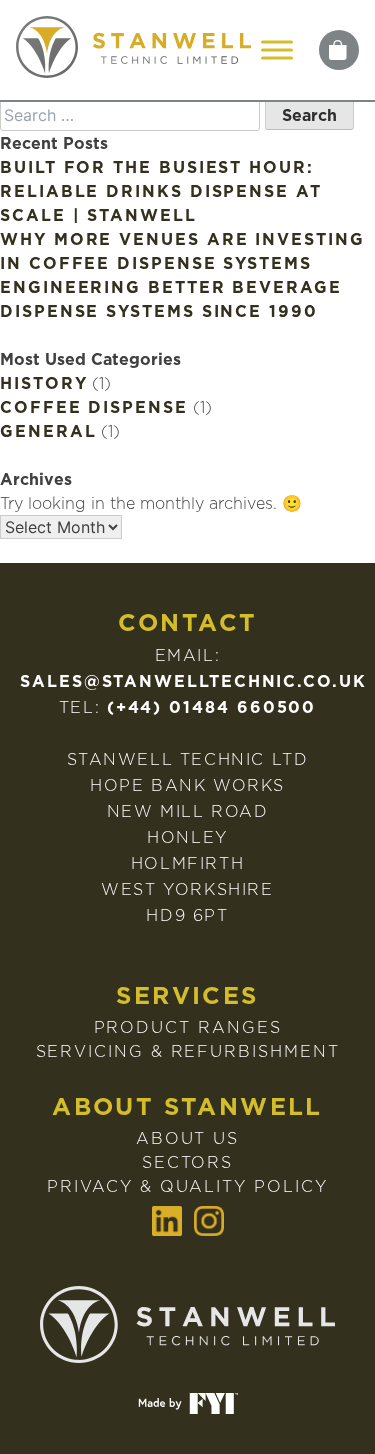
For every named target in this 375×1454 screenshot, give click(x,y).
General (48, 431)
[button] (339, 50)
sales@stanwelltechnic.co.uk (193, 681)
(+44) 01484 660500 (212, 707)
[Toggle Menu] (277, 49)
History (43, 383)
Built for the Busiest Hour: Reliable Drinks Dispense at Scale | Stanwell (161, 191)
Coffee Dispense (94, 407)
